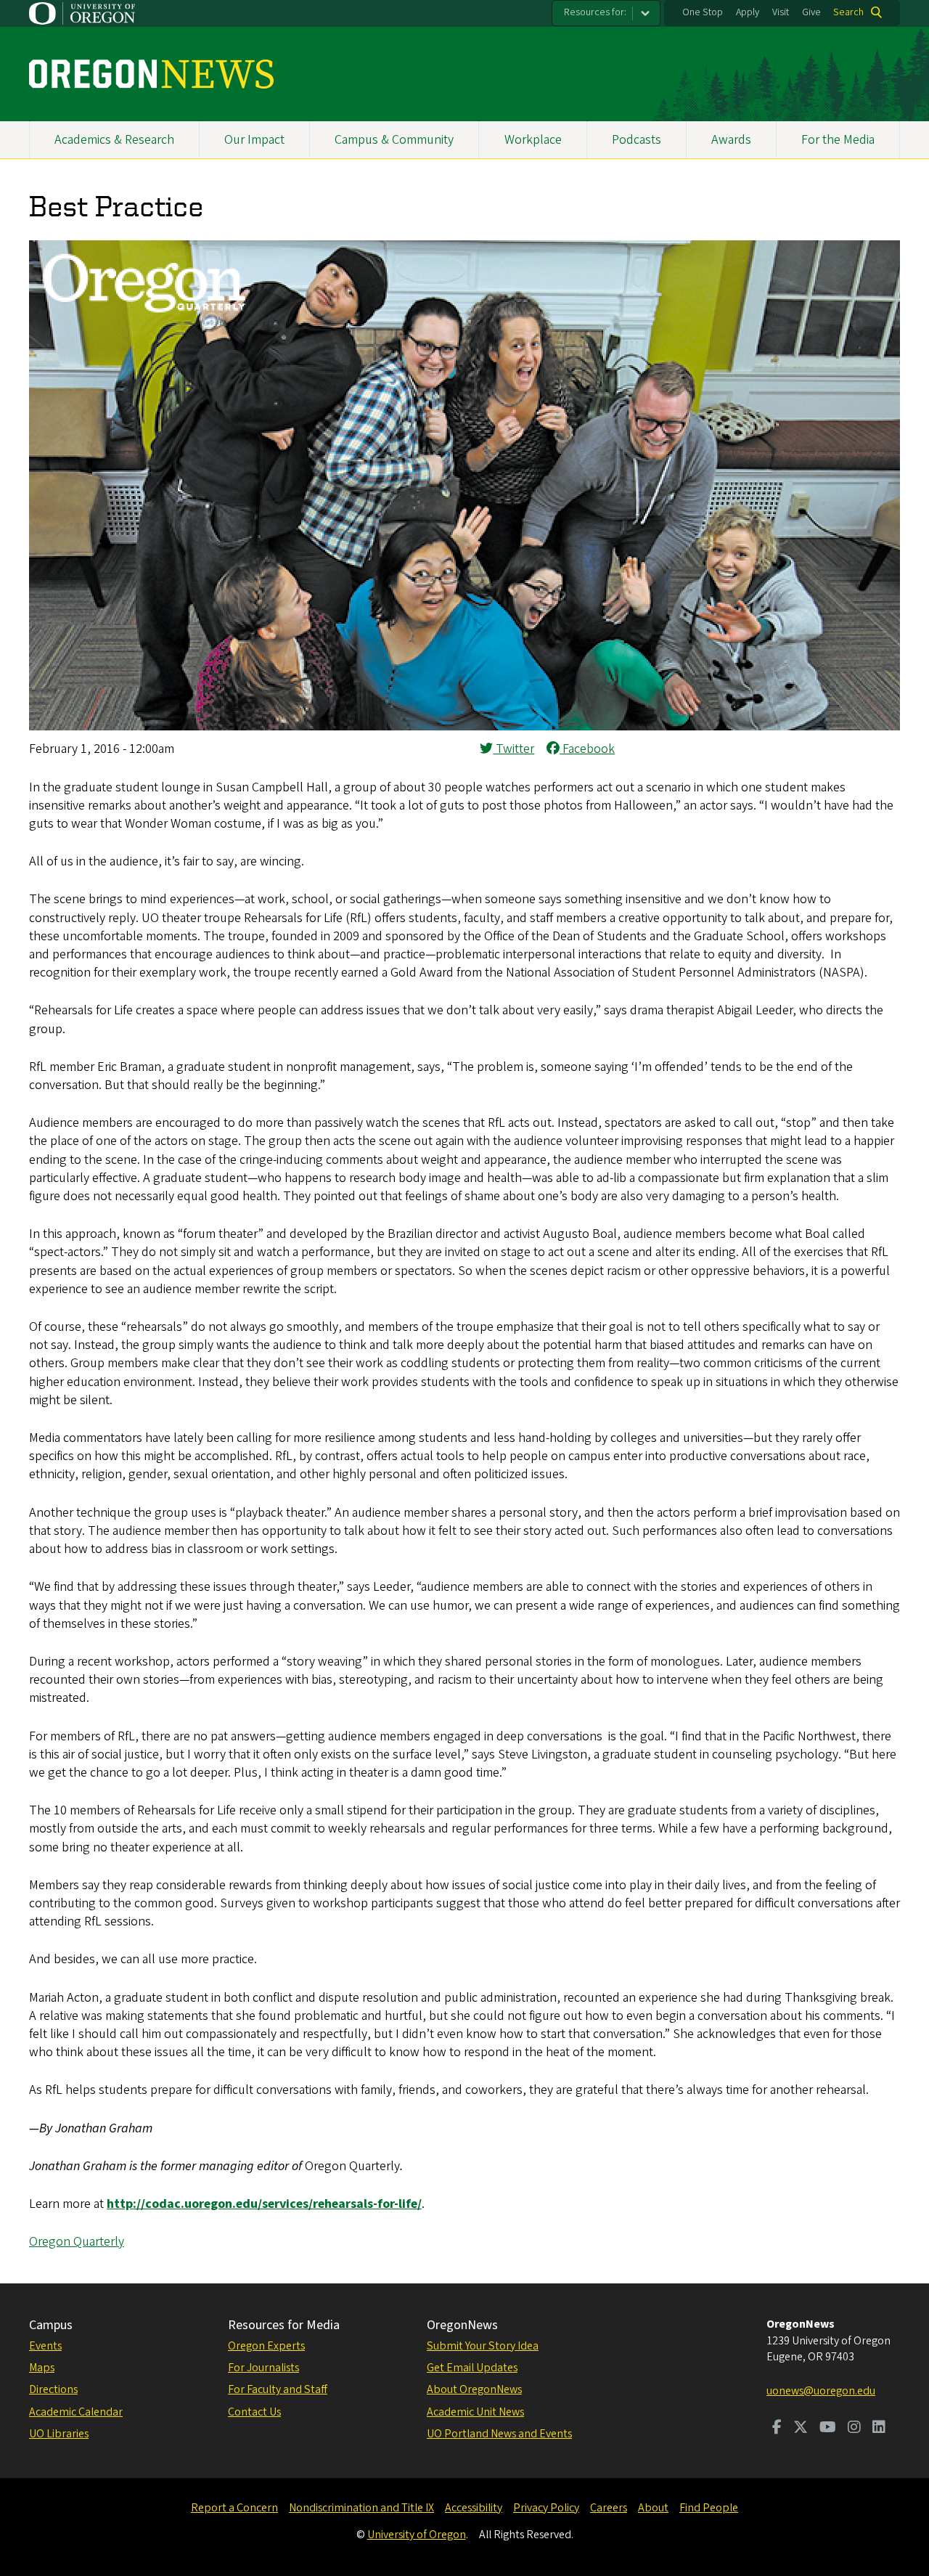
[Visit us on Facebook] (777, 2429)
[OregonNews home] (151, 74)
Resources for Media (284, 2325)
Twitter (513, 749)
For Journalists (263, 2368)
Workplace (533, 140)
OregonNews (462, 2325)
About (653, 2508)
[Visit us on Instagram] (854, 2429)
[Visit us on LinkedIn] (879, 2429)
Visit (781, 12)
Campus (51, 2325)
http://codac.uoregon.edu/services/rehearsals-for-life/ (264, 2204)
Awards (731, 140)
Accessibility (474, 2508)
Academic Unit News (475, 2412)
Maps (42, 2368)
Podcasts (637, 140)
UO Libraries (59, 2434)
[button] (464, 726)
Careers (609, 2508)
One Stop (703, 12)
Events (45, 2346)
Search (848, 12)
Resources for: (595, 12)
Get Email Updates (472, 2368)
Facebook (587, 749)
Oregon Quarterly (77, 2242)
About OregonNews (474, 2389)
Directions (53, 2389)
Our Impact (254, 140)
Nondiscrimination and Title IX (361, 2508)
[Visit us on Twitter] (801, 2429)
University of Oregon (417, 2535)
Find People (709, 2508)
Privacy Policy (546, 2508)
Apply (748, 12)
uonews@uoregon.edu (821, 2391)
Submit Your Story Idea (483, 2346)
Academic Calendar (76, 2412)
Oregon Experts (266, 2346)
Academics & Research (114, 140)
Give (811, 12)
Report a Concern (234, 2508)
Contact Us (254, 2412)
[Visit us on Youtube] (828, 2429)
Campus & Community (394, 140)
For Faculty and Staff (278, 2389)
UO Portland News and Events (499, 2434)
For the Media (838, 140)
